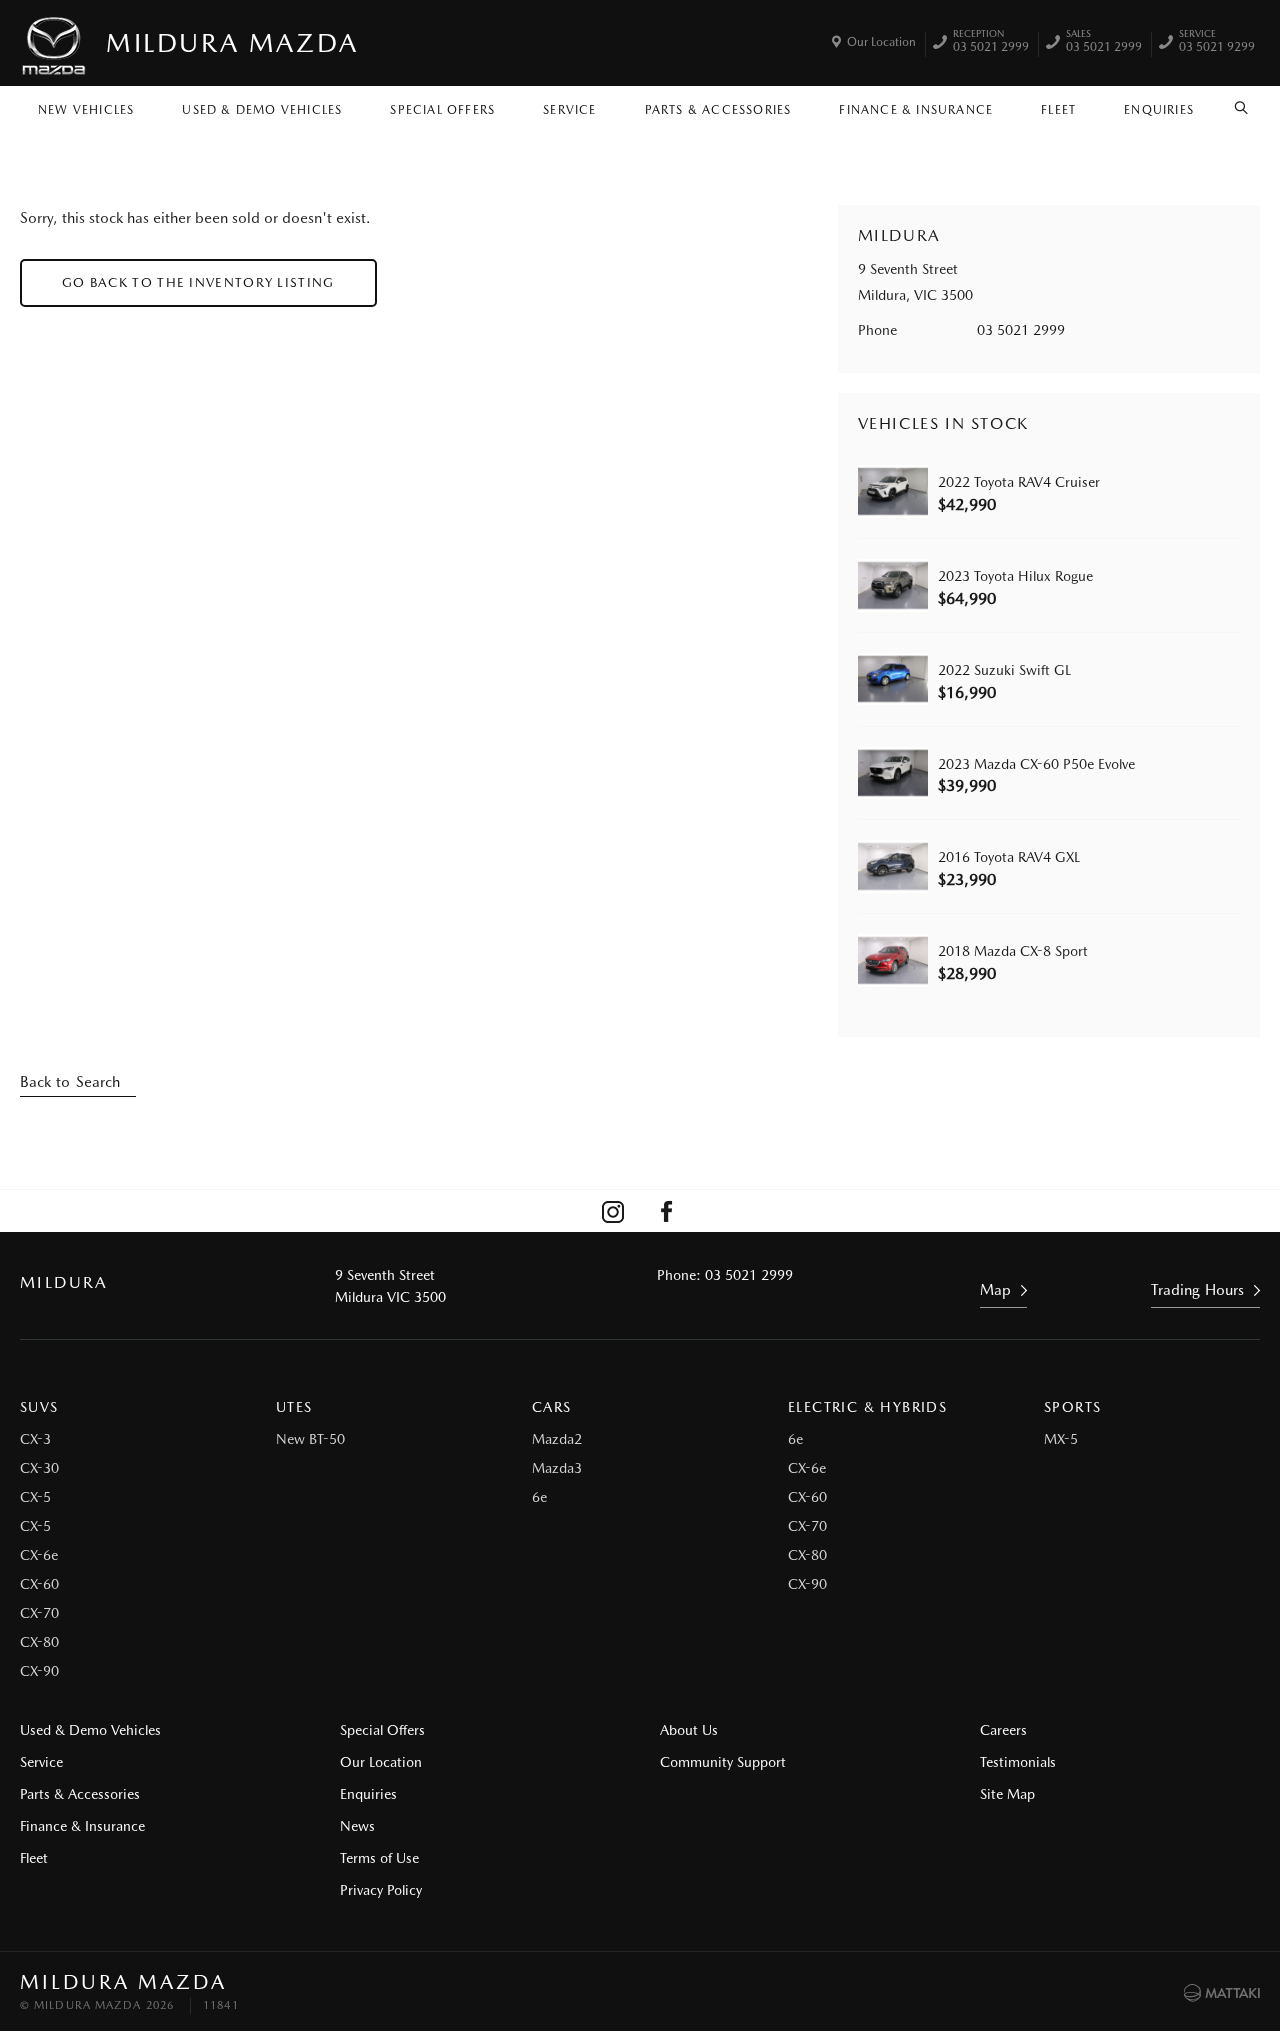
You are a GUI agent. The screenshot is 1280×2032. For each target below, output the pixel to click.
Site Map (1007, 1794)
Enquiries (1159, 110)
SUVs (39, 1407)
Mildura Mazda (232, 42)
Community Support (723, 1762)
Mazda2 (557, 1439)
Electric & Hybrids (867, 1407)
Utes (294, 1407)
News (357, 1826)
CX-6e (39, 1555)
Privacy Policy (381, 1890)
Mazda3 (557, 1468)
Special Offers (442, 110)
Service (569, 110)
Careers (1003, 1730)
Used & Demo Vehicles (262, 110)
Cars (552, 1407)
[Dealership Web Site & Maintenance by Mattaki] (1222, 1993)
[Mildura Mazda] (55, 43)
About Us (689, 1730)
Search (1242, 105)
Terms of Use (379, 1858)
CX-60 (39, 1584)
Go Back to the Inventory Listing (198, 282)
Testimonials (1018, 1762)
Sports (1072, 1407)
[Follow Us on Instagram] (613, 1211)
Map (995, 1290)
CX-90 (39, 1671)
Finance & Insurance (916, 110)
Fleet (1058, 110)
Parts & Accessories (718, 110)
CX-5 (35, 1497)
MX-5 (1061, 1439)
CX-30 (39, 1468)
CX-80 (39, 1642)
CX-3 (35, 1439)
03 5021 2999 (991, 43)
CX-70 (39, 1613)
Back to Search (70, 1082)
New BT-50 (310, 1439)
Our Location (881, 42)
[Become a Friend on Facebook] (667, 1211)
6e (539, 1497)
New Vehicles (86, 110)
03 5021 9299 (1217, 43)
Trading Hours (1197, 1290)
